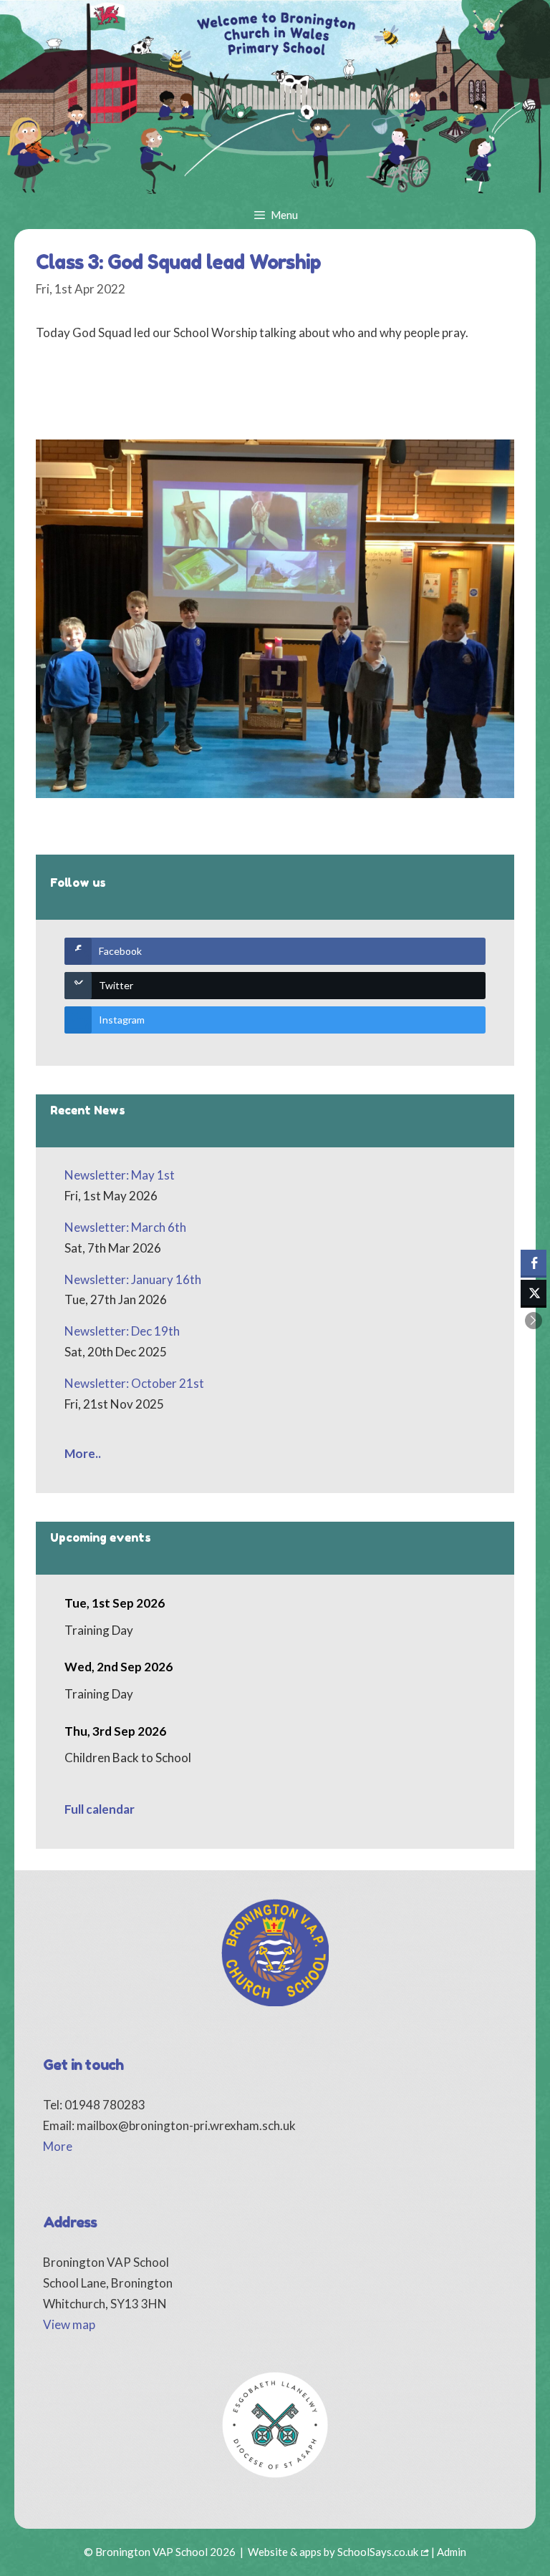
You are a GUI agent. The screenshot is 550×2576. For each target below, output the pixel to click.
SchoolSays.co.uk (378, 2552)
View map (69, 2324)
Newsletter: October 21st (134, 1383)
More (58, 2146)
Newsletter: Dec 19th (122, 1331)
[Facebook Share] (534, 1263)
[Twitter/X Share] (534, 1293)
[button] (534, 1321)
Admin (452, 2552)
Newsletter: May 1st (120, 1175)
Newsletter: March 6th (125, 1227)
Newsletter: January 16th (133, 1279)
